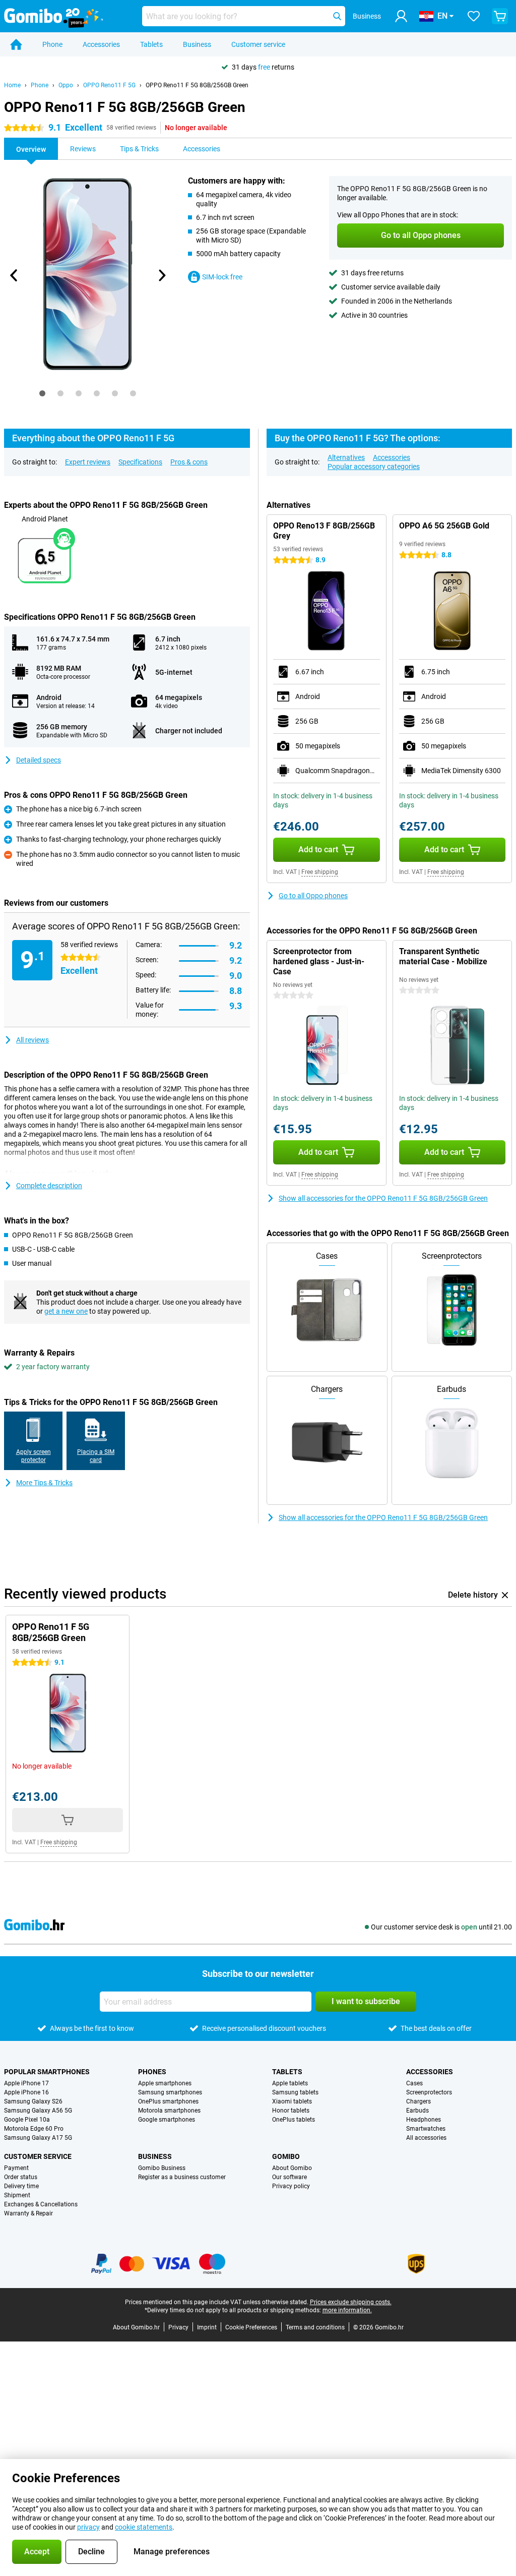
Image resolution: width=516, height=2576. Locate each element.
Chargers (418, 2101)
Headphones (424, 2120)
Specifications (140, 462)
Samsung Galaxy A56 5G (38, 2111)
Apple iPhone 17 (26, 2083)
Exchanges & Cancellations (41, 2204)
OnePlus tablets (294, 2120)
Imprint (207, 2327)
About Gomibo (292, 2168)
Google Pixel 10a (27, 2120)
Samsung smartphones (170, 2092)
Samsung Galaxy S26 (33, 2101)
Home (12, 85)
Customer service (258, 44)
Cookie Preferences (251, 2327)
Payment (16, 2168)
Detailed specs (39, 760)
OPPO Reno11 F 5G (109, 85)
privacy (88, 2527)
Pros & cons (189, 462)
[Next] (162, 275)
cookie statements (144, 2527)
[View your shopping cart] (500, 16)
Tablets (151, 44)
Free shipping (320, 872)
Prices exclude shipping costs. (351, 2302)
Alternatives (346, 457)
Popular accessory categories (374, 466)
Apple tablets (290, 2083)
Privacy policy (291, 2186)
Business (197, 44)
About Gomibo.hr (136, 2327)
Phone (52, 44)
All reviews (33, 1040)
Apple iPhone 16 (26, 2092)
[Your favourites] (474, 16)
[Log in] (401, 16)
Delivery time (21, 2186)
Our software (289, 2177)
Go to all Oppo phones (313, 896)
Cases (414, 2083)
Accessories (101, 44)
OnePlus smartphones (168, 2101)
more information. (347, 2310)
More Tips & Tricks (44, 1483)
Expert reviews (88, 462)
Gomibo (286, 2156)
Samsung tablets (295, 2092)
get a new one (66, 1311)
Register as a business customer (182, 2177)
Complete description (49, 1186)
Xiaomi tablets (292, 2101)
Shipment (17, 2195)
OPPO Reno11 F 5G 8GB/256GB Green (197, 85)
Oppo (66, 85)
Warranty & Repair (28, 2213)
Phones (152, 2072)
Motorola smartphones (169, 2111)
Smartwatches (426, 2129)
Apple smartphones (165, 2083)
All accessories (426, 2138)
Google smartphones (167, 2120)
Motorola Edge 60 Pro (34, 2129)
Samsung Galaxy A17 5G (38, 2138)
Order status (21, 2177)
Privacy (178, 2327)
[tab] (42, 393)
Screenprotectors (429, 2092)
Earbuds (417, 2111)
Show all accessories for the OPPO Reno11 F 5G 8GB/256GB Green (383, 1198)
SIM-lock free (222, 277)
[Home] (16, 44)
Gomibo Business (162, 2168)
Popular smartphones (47, 2072)
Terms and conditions (315, 2327)
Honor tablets (291, 2111)
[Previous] (14, 275)
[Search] (337, 16)
